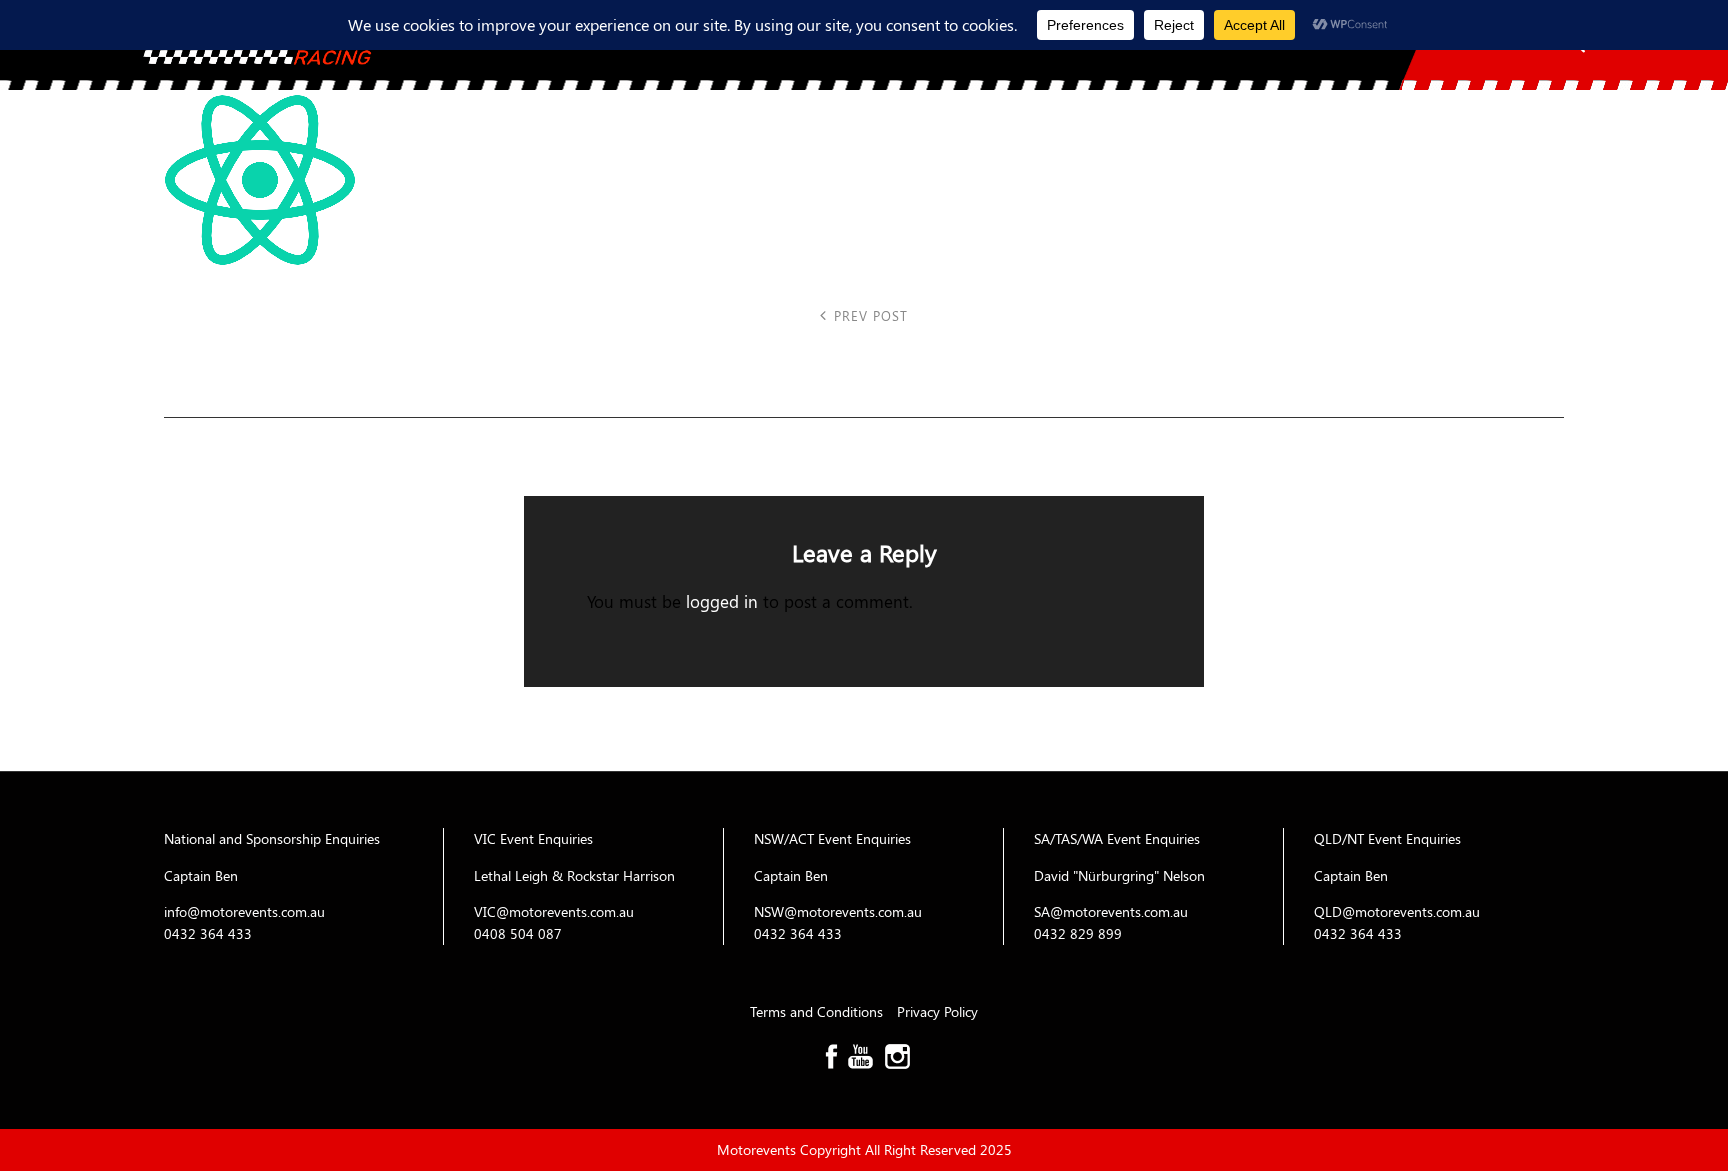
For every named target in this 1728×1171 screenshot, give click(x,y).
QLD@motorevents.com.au (1397, 911)
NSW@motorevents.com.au (838, 911)
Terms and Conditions (818, 1011)
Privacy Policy (937, 1011)
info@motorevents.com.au (244, 911)
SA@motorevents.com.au (1111, 911)
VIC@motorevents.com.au (554, 911)
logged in (722, 600)
